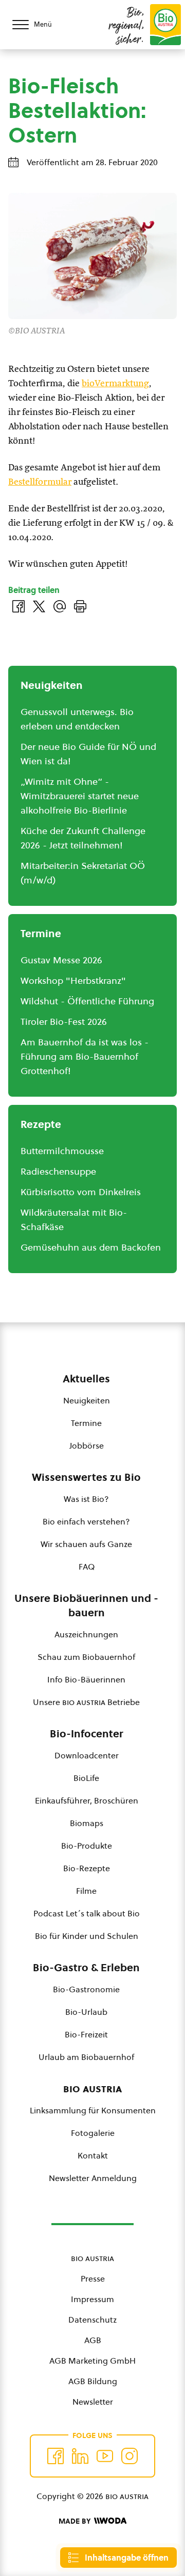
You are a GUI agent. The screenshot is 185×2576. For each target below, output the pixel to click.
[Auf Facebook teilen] (18, 606)
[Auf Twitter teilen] (39, 606)
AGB (93, 2340)
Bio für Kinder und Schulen (87, 1936)
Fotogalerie (93, 2133)
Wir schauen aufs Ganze (86, 1544)
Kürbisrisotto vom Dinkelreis (81, 1192)
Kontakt (93, 2155)
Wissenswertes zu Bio (86, 1477)
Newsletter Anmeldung (93, 2178)
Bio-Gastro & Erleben (86, 1968)
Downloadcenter (87, 1755)
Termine (86, 1423)
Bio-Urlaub (86, 2012)
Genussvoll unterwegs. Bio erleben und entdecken (77, 719)
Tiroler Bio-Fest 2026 (64, 1022)
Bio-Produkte (87, 1846)
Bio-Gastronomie (86, 1989)
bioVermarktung (115, 384)
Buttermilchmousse (62, 1151)
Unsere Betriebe (86, 1702)
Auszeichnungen (86, 1634)
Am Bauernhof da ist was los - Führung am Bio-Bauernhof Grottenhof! (85, 1056)
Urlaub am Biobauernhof (86, 2057)
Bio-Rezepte (87, 1868)
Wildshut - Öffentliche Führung (87, 1001)
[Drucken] (80, 606)
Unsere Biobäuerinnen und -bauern (86, 1606)
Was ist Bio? (86, 1499)
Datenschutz (92, 2320)
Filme (86, 1891)
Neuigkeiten (87, 1400)
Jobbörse (87, 1445)
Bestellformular (40, 482)
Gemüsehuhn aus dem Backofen (91, 1247)
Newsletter (93, 2402)
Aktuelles (86, 1379)
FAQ (87, 1567)
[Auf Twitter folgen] (80, 2456)
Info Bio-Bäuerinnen (86, 1679)
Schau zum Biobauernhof (86, 1657)
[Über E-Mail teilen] (60, 606)
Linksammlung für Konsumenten (93, 2110)
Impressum (92, 2299)
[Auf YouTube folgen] (105, 2456)
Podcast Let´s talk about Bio (87, 1913)
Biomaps (87, 1823)
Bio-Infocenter (87, 1734)
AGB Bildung (93, 2381)
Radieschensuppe (58, 1171)
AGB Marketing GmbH (92, 2361)
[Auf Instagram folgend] (129, 2456)
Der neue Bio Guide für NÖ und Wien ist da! (88, 754)
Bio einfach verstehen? (86, 1521)
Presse (93, 2278)
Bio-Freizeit (86, 2034)
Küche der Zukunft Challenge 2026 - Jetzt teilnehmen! (83, 838)
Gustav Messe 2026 (61, 960)
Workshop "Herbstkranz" (73, 980)
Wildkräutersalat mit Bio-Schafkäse (74, 1220)
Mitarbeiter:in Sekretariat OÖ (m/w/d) (83, 873)
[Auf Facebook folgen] (55, 2456)
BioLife (86, 1778)
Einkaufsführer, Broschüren (87, 1800)
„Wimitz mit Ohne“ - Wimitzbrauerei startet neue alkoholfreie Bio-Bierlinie (80, 796)
